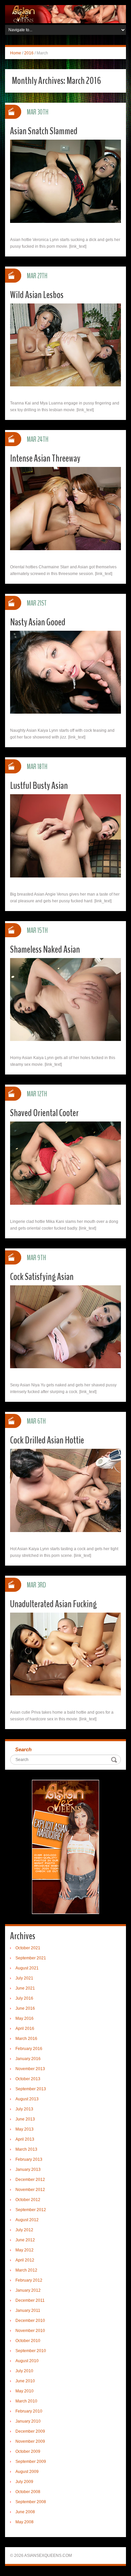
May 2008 (25, 2522)
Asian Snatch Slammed (44, 131)
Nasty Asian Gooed (38, 622)
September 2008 (31, 2502)
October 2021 (28, 1948)
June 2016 (25, 2008)
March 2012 (26, 2270)
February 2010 (29, 2411)
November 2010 (30, 2331)
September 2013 (31, 2089)
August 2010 (27, 2361)
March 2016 (26, 2039)
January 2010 (28, 2421)
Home (16, 53)
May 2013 (25, 2129)
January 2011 (28, 2310)
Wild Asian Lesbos (37, 295)
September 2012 (31, 2210)
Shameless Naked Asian (45, 949)
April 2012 (25, 2260)
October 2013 (28, 2079)
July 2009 (24, 2482)
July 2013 (24, 2109)
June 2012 (25, 2240)
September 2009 (31, 2462)
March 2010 (26, 2401)
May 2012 (25, 2250)
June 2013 (25, 2119)
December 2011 (30, 2300)
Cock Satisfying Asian (42, 1277)
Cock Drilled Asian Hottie (47, 1440)
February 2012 (29, 2280)
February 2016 (29, 2049)
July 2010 (24, 2371)
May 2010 (25, 2391)
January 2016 (28, 2059)
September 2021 (31, 1958)
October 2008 (28, 2492)
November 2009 (30, 2441)
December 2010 (30, 2321)
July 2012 (24, 2230)
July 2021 (24, 1978)
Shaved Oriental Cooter (44, 1113)
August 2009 (27, 2472)
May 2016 (25, 2018)
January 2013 (28, 2169)
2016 (29, 53)
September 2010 (31, 2351)
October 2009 (28, 2451)
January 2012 (28, 2290)
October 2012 (28, 2200)
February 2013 (29, 2159)
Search (23, 1749)
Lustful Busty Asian (39, 786)
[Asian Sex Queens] (65, 14)
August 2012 (27, 2220)
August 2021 (27, 1968)
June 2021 (25, 1988)
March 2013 (26, 2149)
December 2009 (30, 2431)
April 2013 (25, 2139)
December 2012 (30, 2180)
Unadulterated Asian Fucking (53, 1604)
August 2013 (27, 2099)
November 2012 (30, 2190)
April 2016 (25, 2029)
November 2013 (30, 2069)
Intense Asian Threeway (45, 458)
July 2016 (24, 1998)
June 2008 (25, 2512)
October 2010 (28, 2341)
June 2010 (25, 2381)
